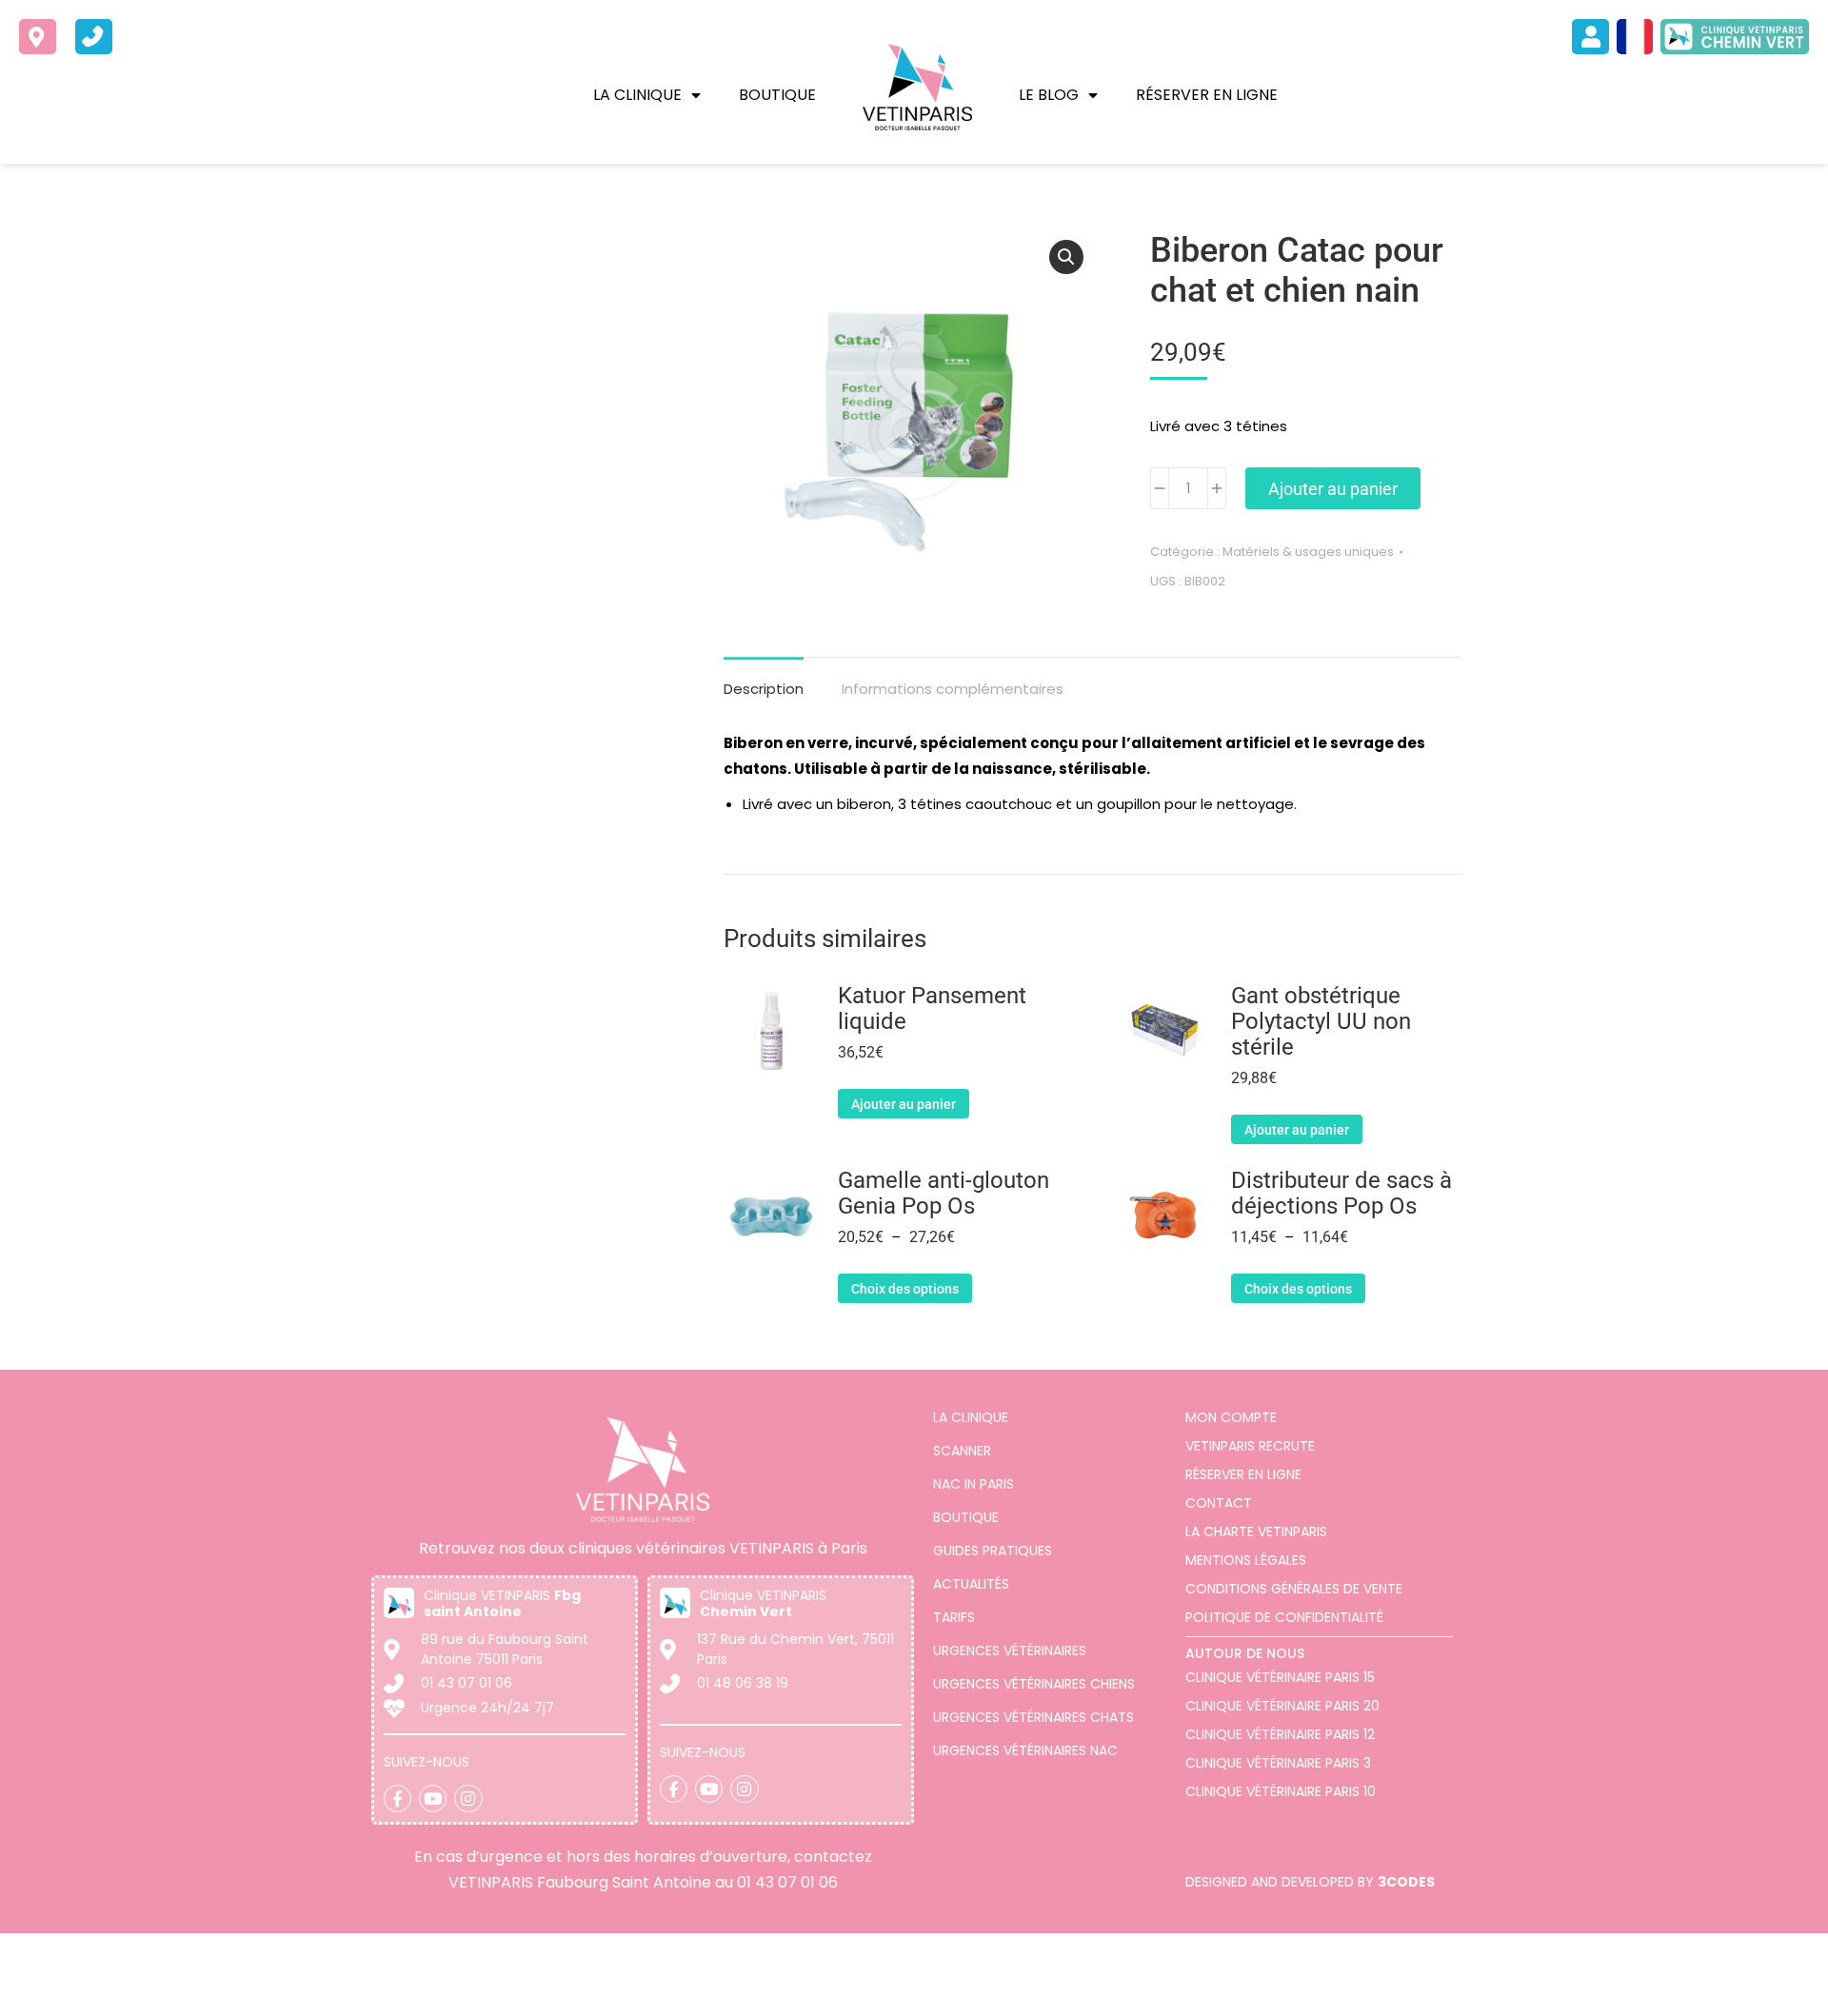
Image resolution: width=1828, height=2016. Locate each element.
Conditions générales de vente (1294, 1589)
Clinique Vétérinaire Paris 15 (1280, 1677)
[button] (1066, 257)
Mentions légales (1246, 1560)
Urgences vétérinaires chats (1033, 1717)
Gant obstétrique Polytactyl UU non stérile (1321, 1022)
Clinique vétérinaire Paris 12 (1280, 1734)
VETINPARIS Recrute (1250, 1446)
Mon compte (1231, 1417)
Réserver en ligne (1207, 95)
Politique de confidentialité (1284, 1617)
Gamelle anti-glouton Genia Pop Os (944, 1194)
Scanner (962, 1451)
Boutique (777, 95)
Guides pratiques (993, 1551)
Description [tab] (764, 689)
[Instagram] (468, 1799)
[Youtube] (433, 1799)
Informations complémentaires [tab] (953, 689)
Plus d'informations (1261, 1995)
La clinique (637, 95)
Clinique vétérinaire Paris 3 (1278, 1763)
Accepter (1700, 1986)
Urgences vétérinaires (1010, 1650)
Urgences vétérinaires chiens (1034, 1684)
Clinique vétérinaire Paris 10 (1281, 1791)
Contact (1219, 1503)
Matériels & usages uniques (1308, 552)
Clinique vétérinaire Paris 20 (1282, 1706)
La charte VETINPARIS (1256, 1532)
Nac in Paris (974, 1484)
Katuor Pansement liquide (932, 1009)
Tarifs (954, 1617)
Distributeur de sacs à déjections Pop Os (1341, 1194)
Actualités (971, 1584)
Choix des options (905, 1289)
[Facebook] (397, 1799)
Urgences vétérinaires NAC (1025, 1750)
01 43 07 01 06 (787, 1882)
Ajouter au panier (1333, 489)
